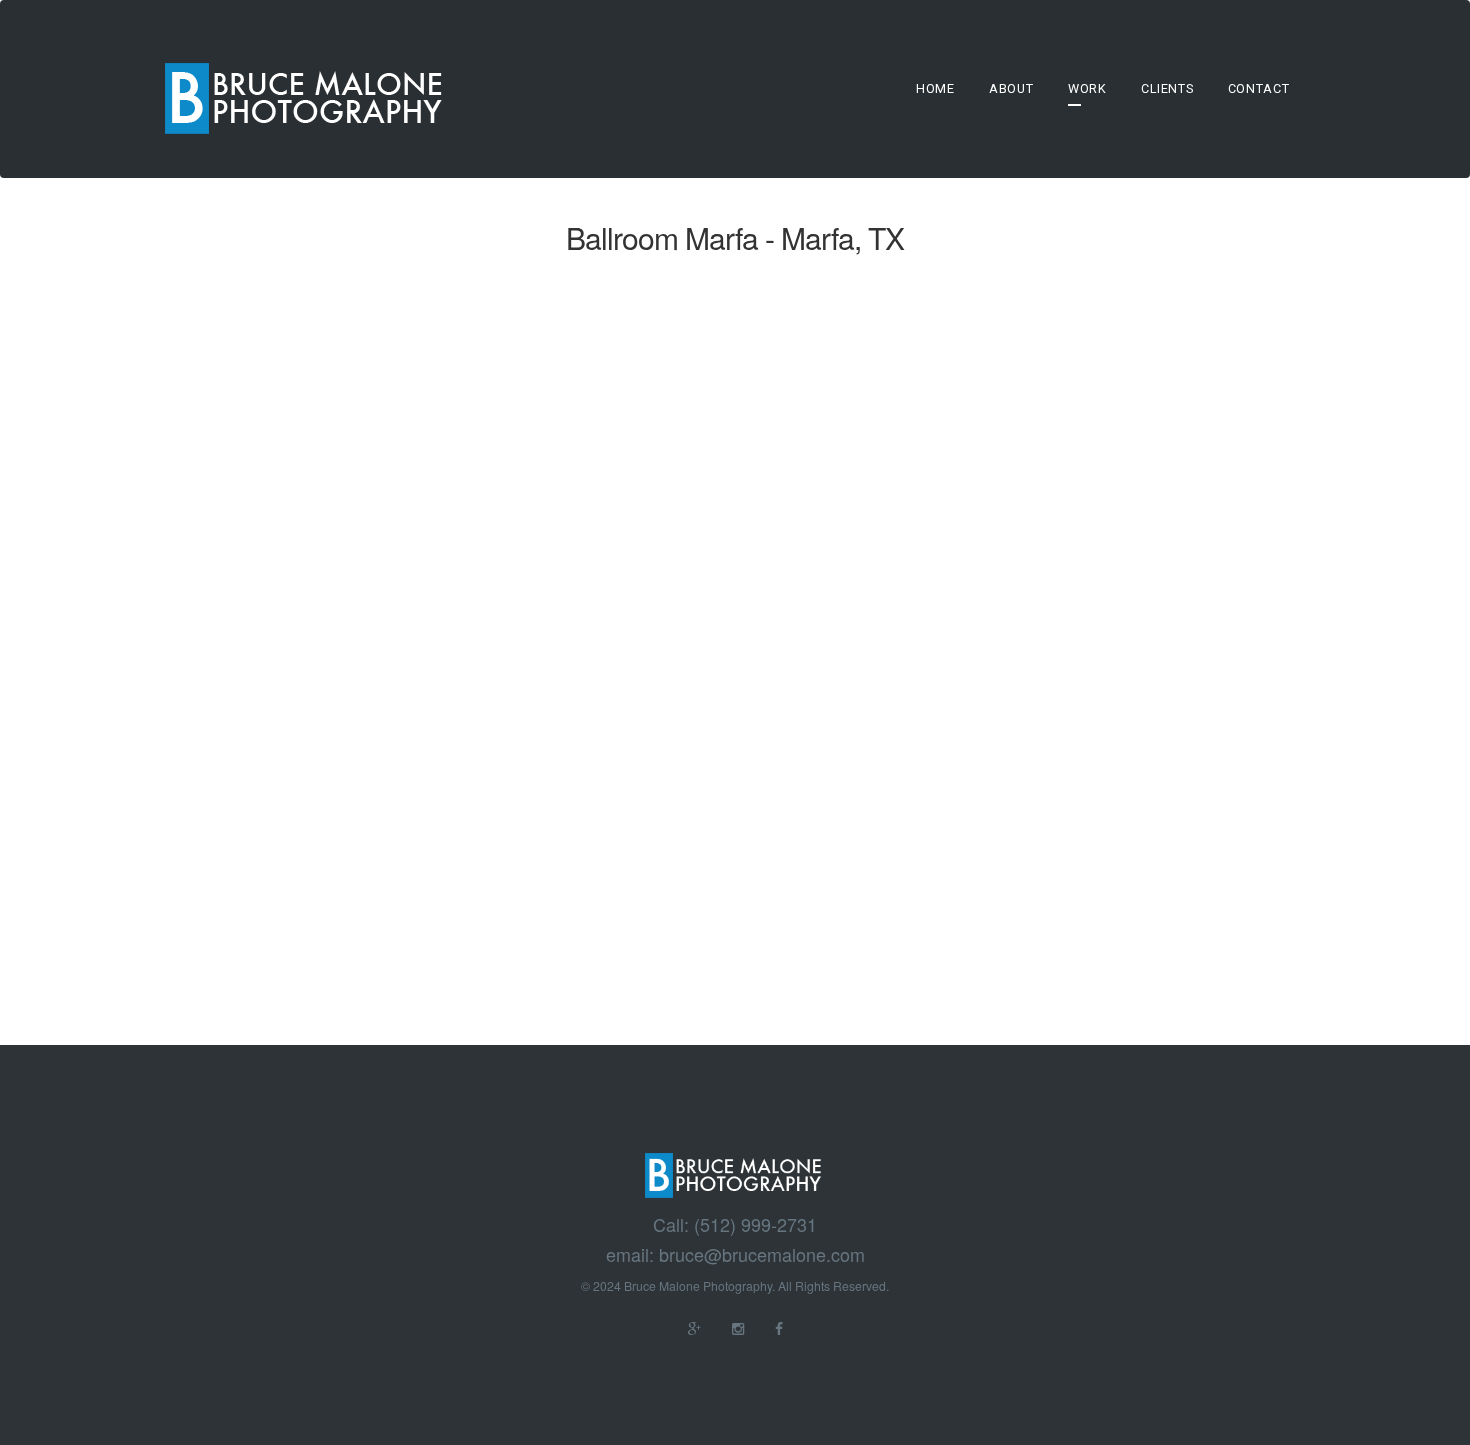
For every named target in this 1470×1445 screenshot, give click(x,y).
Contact (1258, 88)
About (1011, 88)
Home (935, 88)
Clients (1167, 88)
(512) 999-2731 (755, 1225)
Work (1087, 88)
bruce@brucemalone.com (762, 1255)
